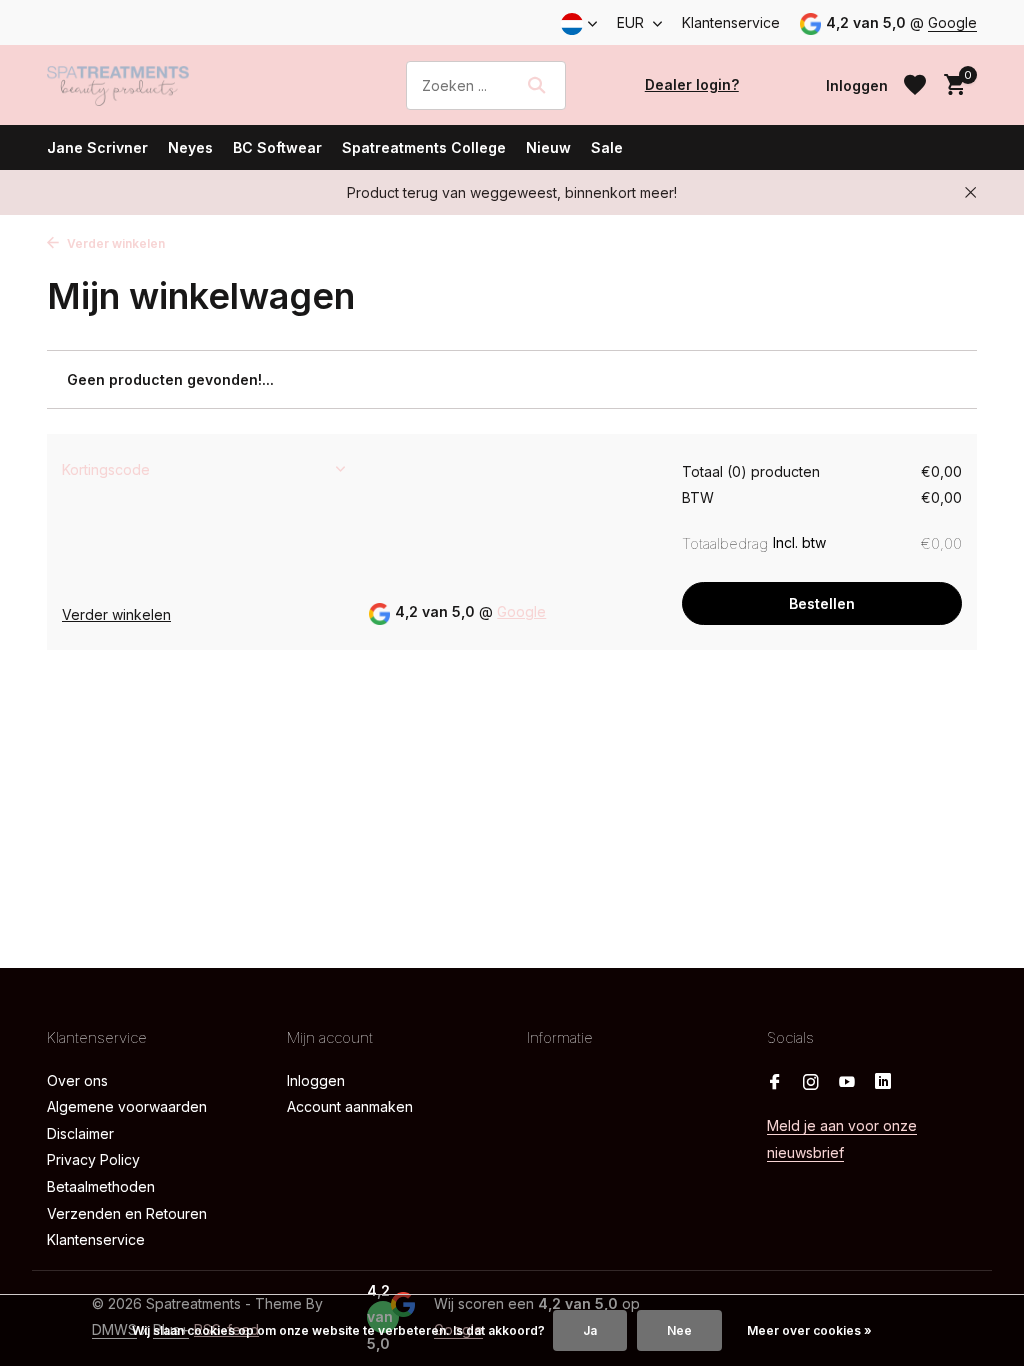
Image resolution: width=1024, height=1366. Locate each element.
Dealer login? (692, 84)
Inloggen (316, 1080)
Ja (590, 1330)
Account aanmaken (350, 1106)
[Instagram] (811, 1083)
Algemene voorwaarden (127, 1106)
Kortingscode (106, 469)
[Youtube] (847, 1083)
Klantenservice (731, 22)
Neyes (190, 147)
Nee (679, 1330)
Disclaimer (80, 1133)
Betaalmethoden (101, 1186)
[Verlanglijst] (915, 85)
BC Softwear (277, 147)
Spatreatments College (424, 147)
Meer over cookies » (809, 1330)
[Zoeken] (536, 85)
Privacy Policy (93, 1159)
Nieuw (548, 147)
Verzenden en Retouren (127, 1213)
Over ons (77, 1080)
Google (952, 22)
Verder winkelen (114, 243)
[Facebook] (775, 1083)
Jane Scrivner (97, 147)
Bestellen (822, 603)
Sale (607, 147)
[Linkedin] (883, 1083)
